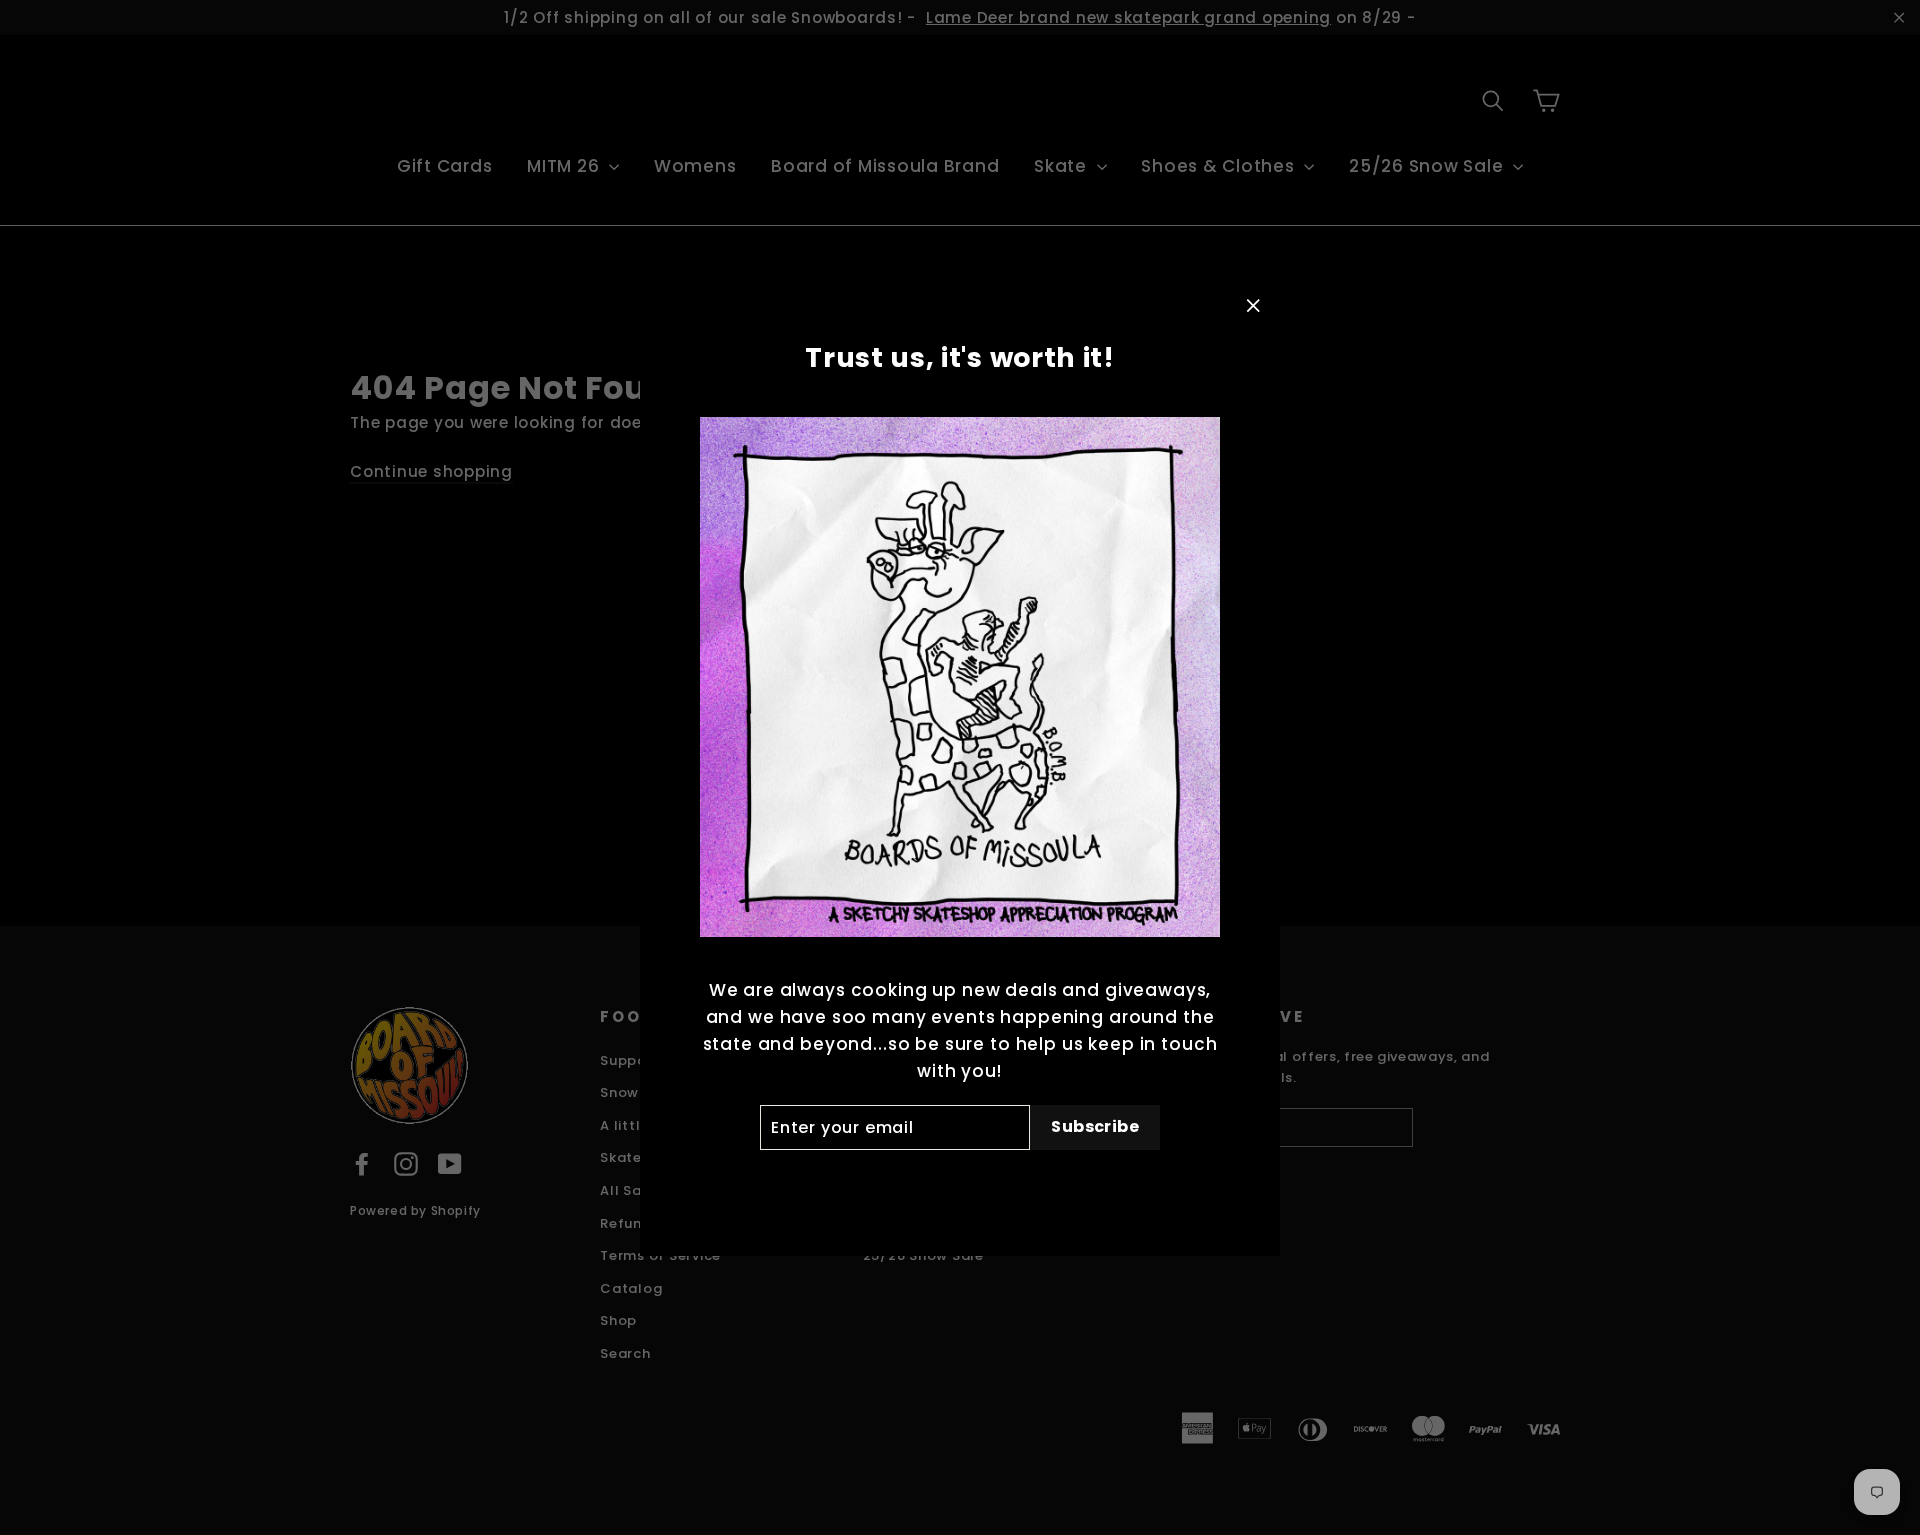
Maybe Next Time (959, 1182)
